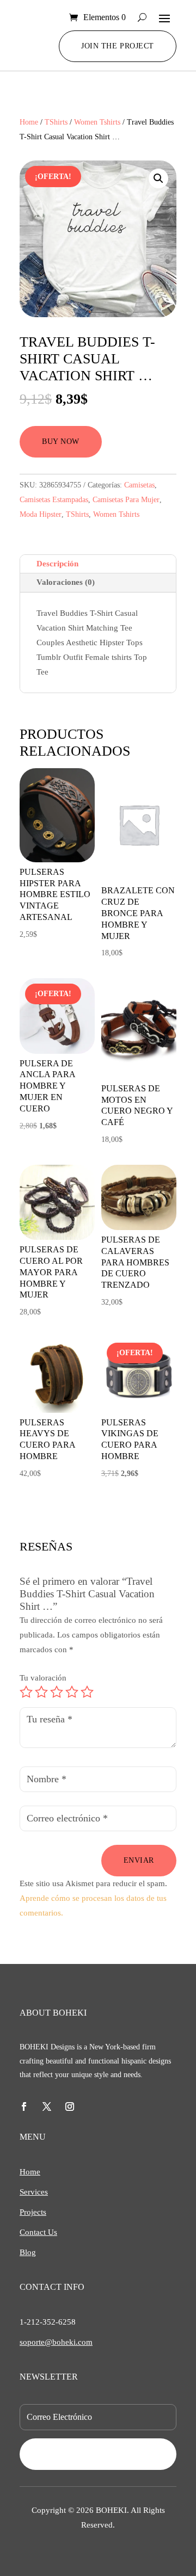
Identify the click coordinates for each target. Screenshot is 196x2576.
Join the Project (118, 46)
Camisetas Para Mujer (126, 500)
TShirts (56, 122)
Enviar (139, 1860)
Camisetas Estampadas (54, 500)
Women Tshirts (97, 122)
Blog (28, 2252)
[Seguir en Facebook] (24, 2106)
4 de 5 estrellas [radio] (72, 1692)
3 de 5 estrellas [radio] (57, 1692)
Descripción (57, 564)
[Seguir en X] (47, 2106)
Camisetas (139, 485)
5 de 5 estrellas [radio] (87, 1692)
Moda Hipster (41, 514)
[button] (158, 178)
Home (29, 122)
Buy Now (61, 441)
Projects (33, 2212)
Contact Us (38, 2232)
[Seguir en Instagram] (70, 2106)
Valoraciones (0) (66, 582)
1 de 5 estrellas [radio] (26, 1692)
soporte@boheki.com (56, 2342)
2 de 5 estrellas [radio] (41, 1692)
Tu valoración (43, 1678)
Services (34, 2192)
